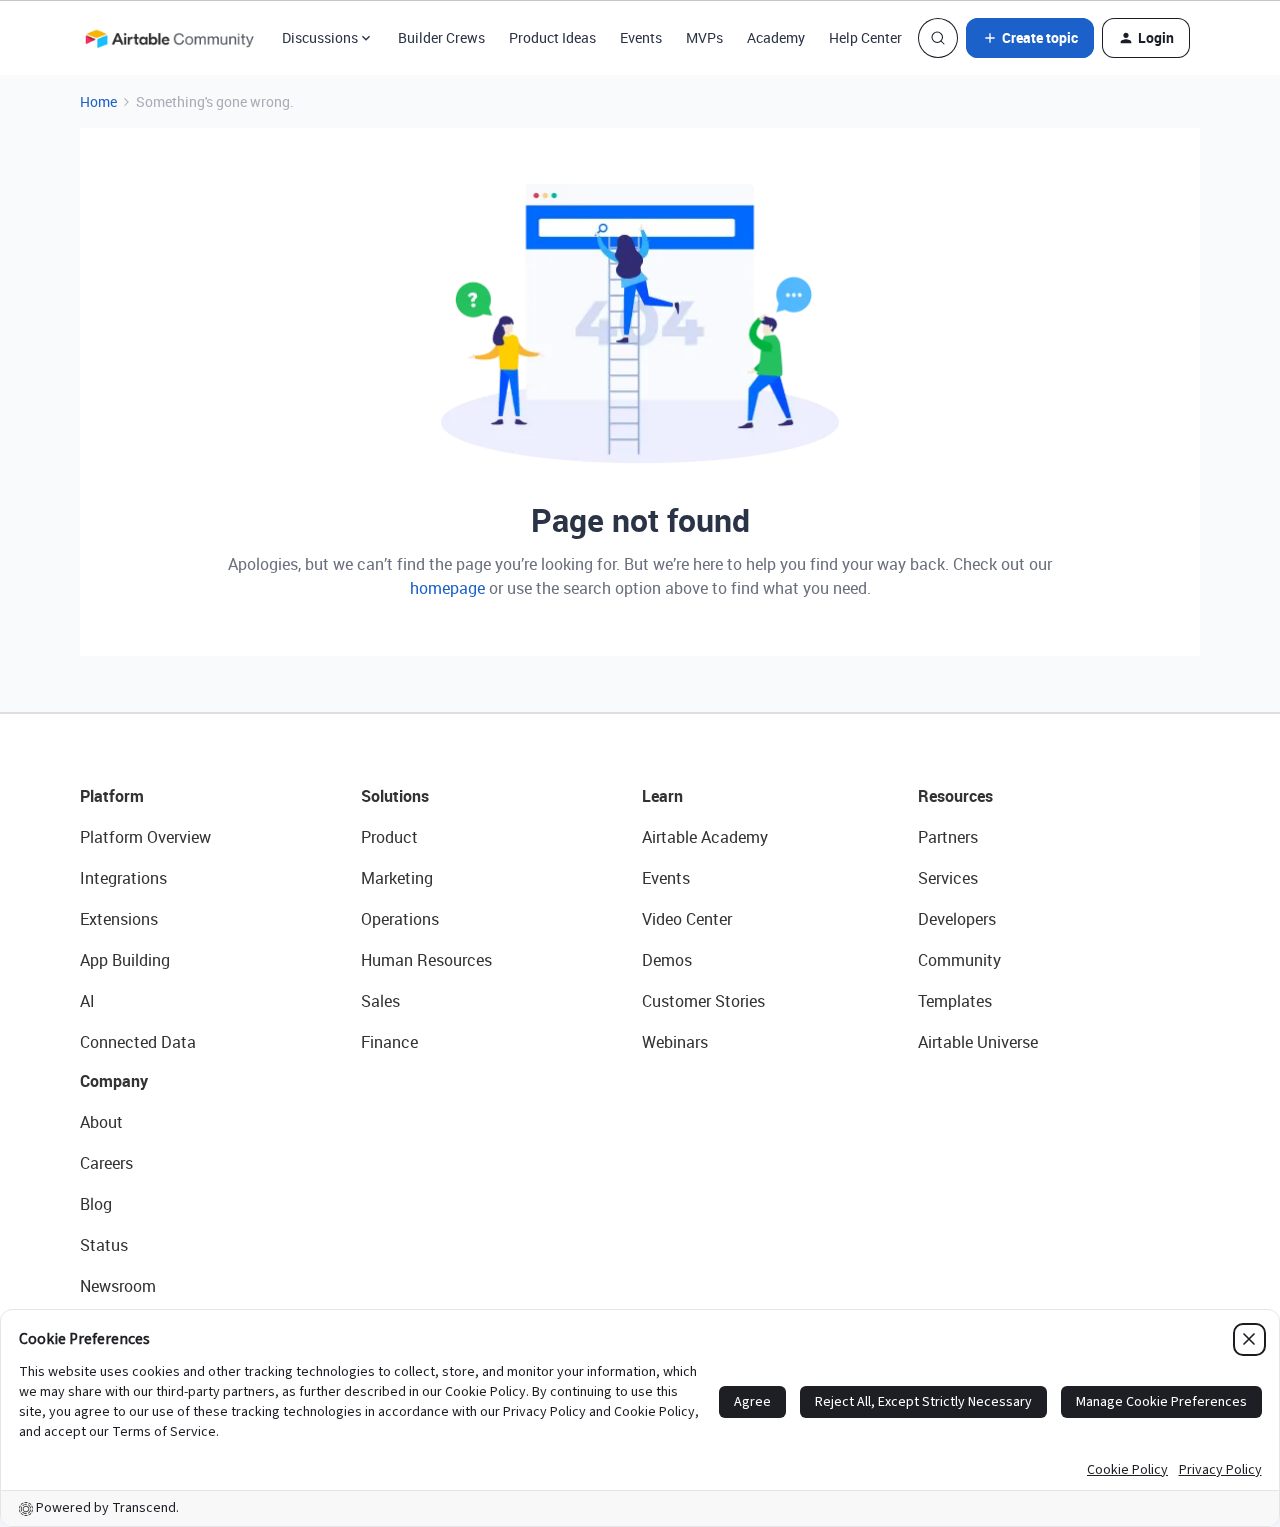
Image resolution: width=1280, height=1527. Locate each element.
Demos (667, 960)
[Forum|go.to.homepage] (169, 38)
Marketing (397, 878)
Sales (380, 1001)
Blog (96, 1204)
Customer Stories (703, 1001)
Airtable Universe (978, 1042)
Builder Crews (441, 37)
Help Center (865, 37)
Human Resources (426, 960)
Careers (106, 1163)
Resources (955, 796)
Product (389, 837)
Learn (662, 796)
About (101, 1122)
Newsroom (118, 1286)
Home (98, 101)
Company (114, 1081)
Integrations (123, 878)
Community (959, 960)
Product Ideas (552, 37)
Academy (776, 37)
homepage (447, 588)
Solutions (395, 796)
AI (87, 1001)
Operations (400, 919)
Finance (389, 1042)
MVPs (704, 37)
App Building (125, 960)
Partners (948, 837)
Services (948, 878)
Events (641, 37)
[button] (1030, 38)
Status (104, 1245)
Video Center (687, 919)
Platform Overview (145, 837)
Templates (955, 1001)
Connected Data (138, 1042)
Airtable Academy (705, 837)
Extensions (119, 919)
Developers (957, 919)
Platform (112, 796)
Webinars (675, 1042)
